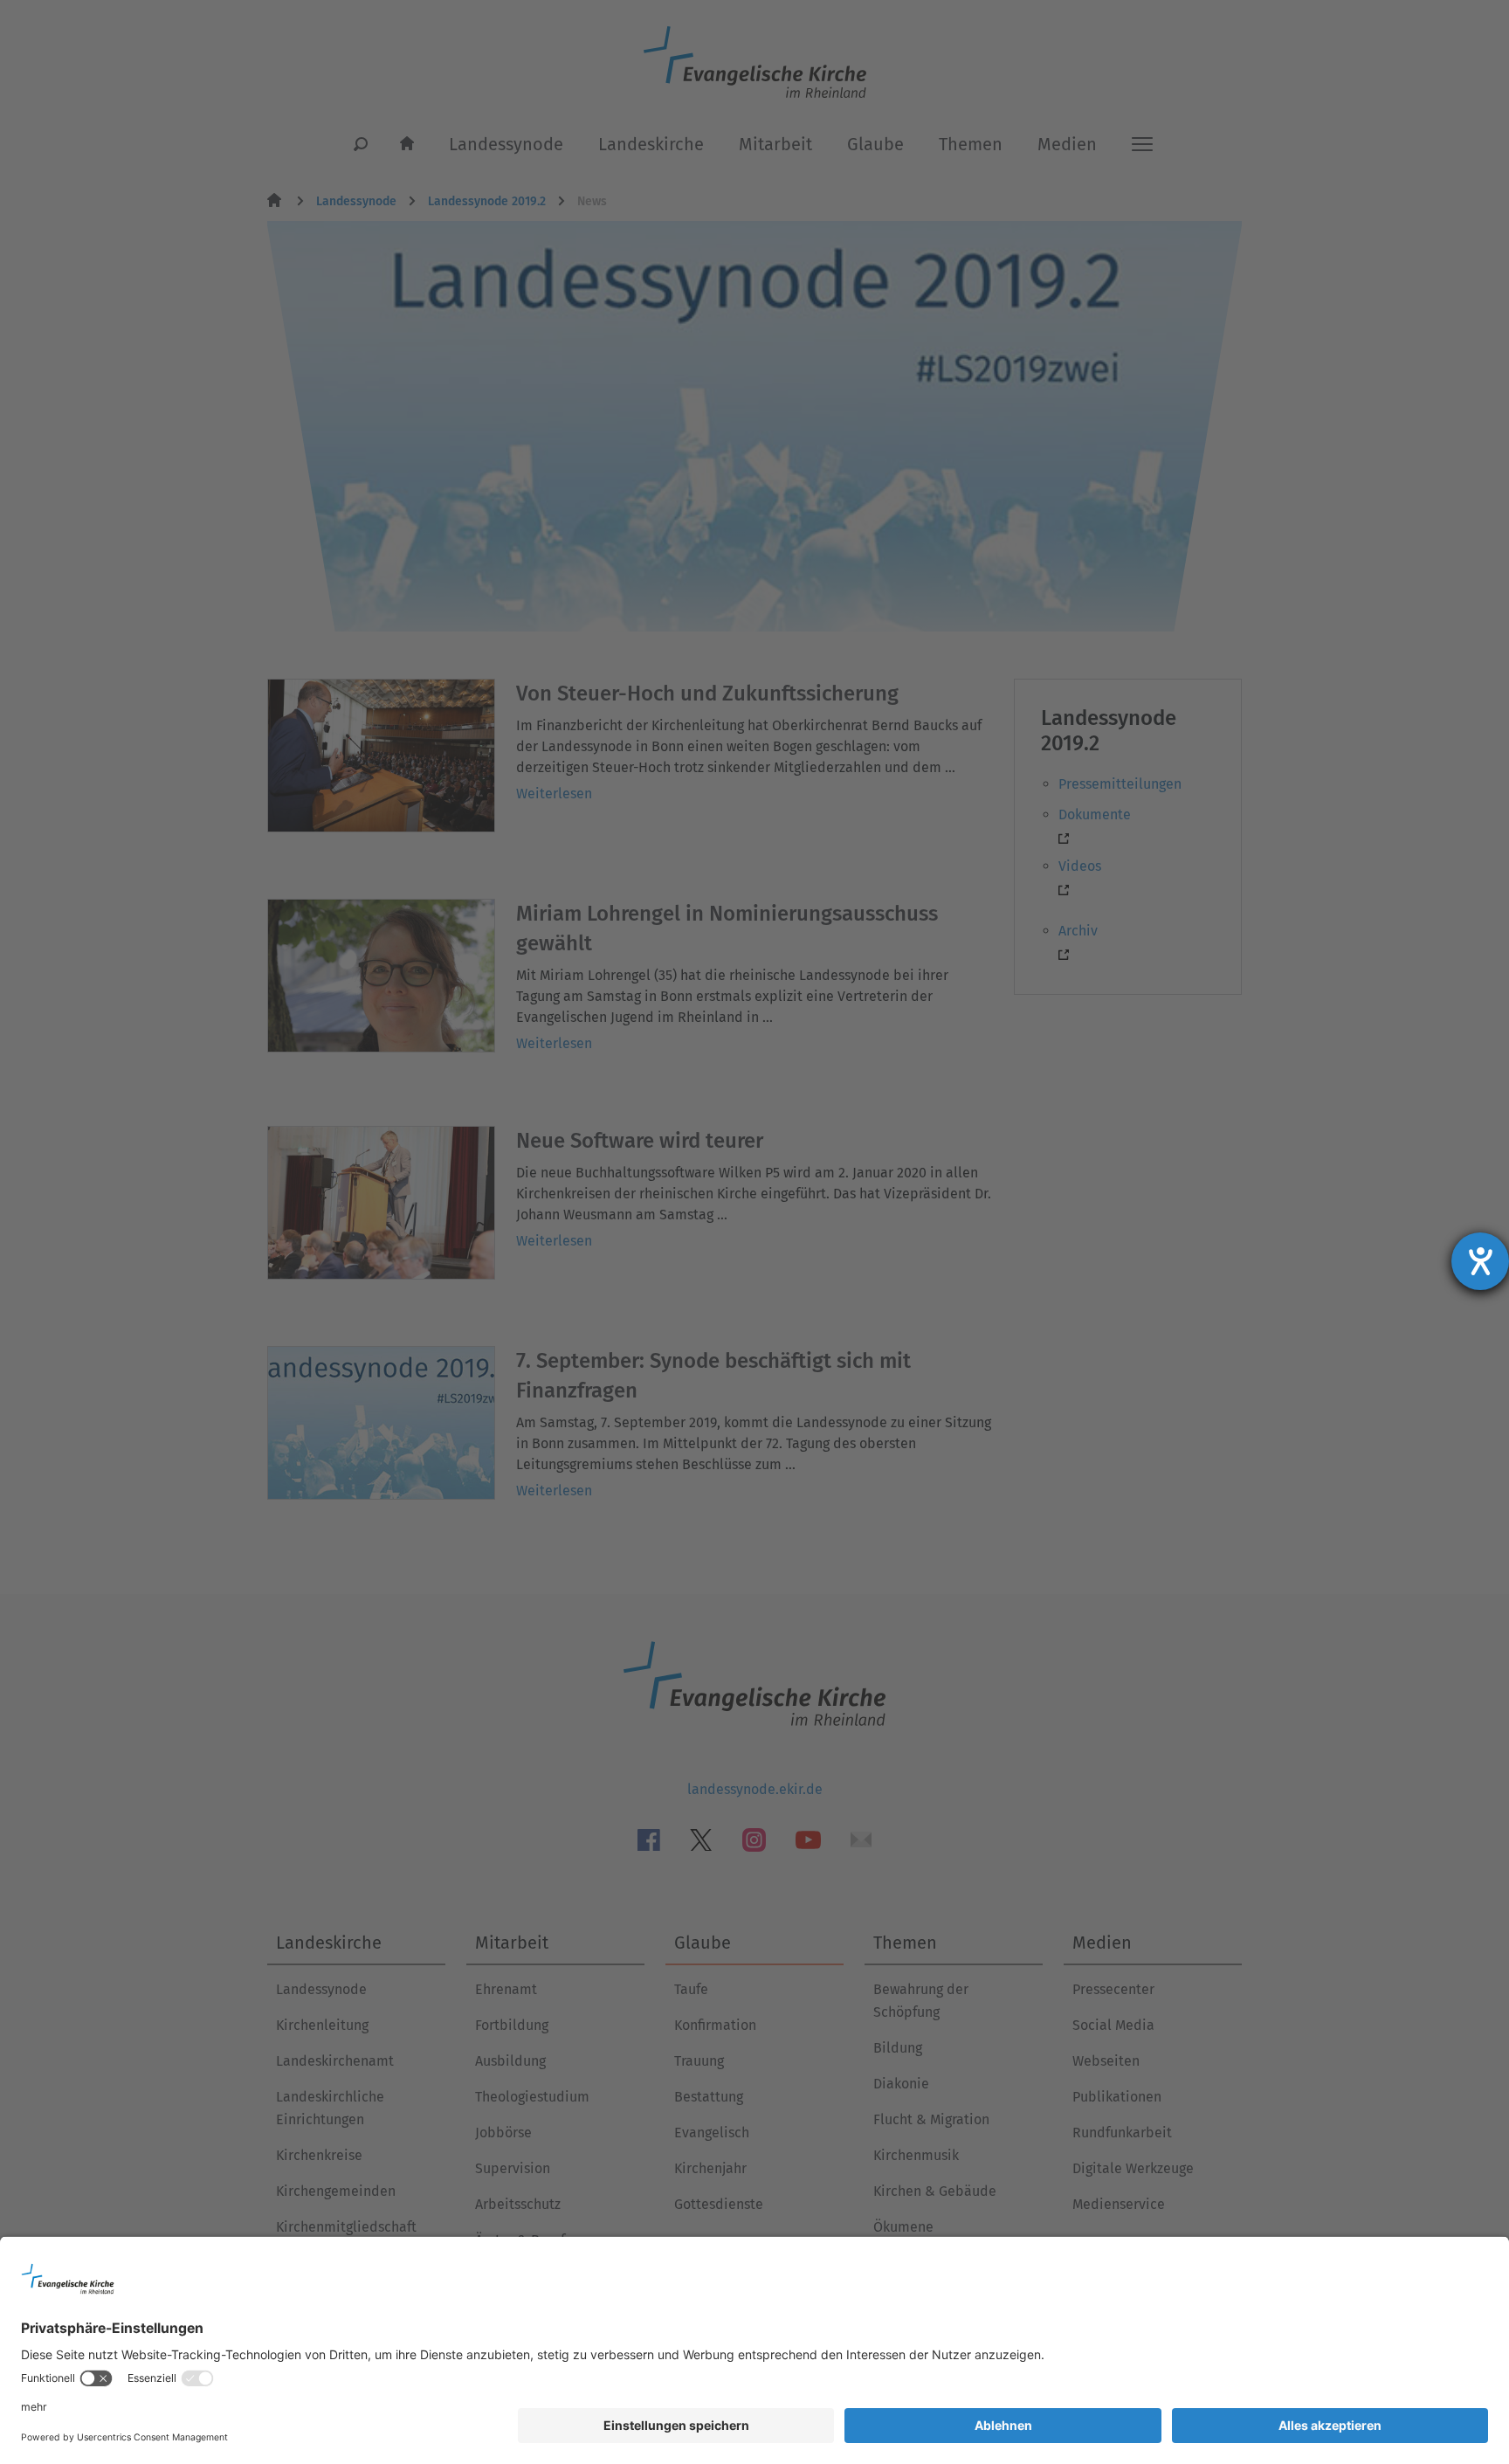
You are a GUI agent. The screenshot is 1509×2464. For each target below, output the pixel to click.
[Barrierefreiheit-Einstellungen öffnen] (1480, 1261)
